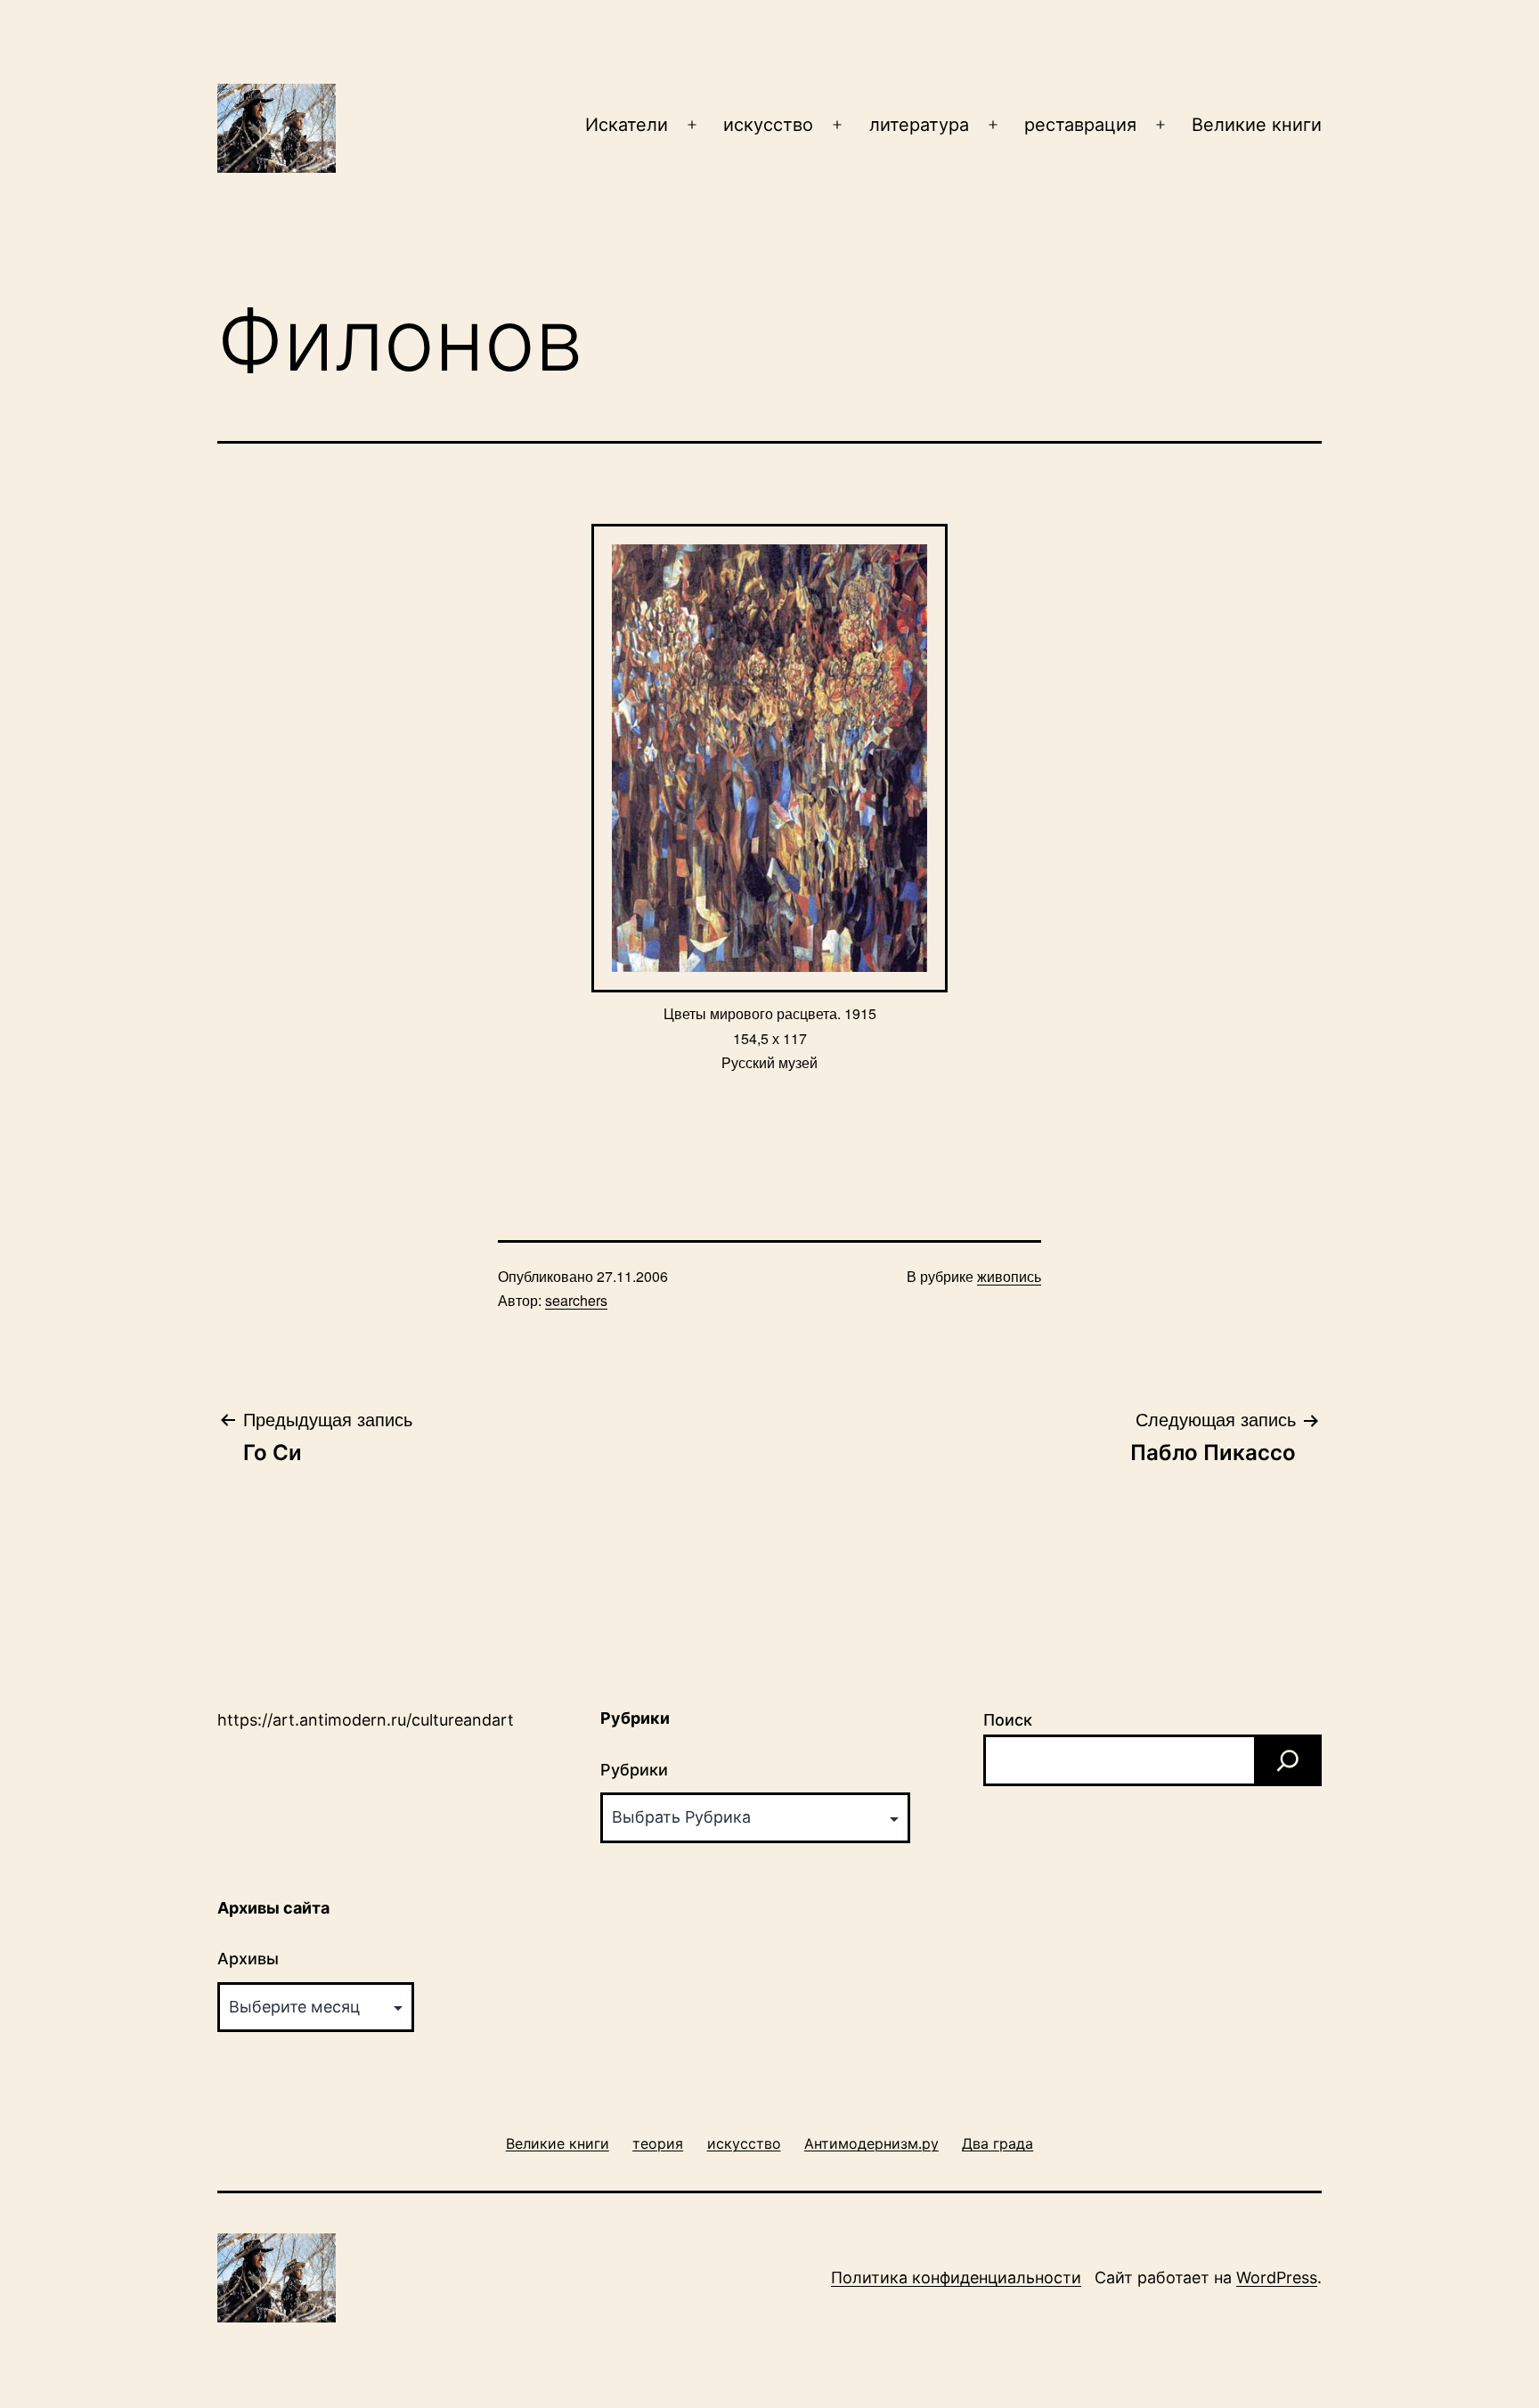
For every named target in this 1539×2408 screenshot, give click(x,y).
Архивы (248, 1959)
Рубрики (634, 1770)
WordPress (1277, 2277)
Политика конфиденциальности (956, 2277)
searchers (576, 1300)
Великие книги (1257, 125)
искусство (768, 125)
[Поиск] (1288, 1760)
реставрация (1080, 125)
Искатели (627, 125)
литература (919, 125)
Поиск (1008, 1720)
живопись (1009, 1276)
